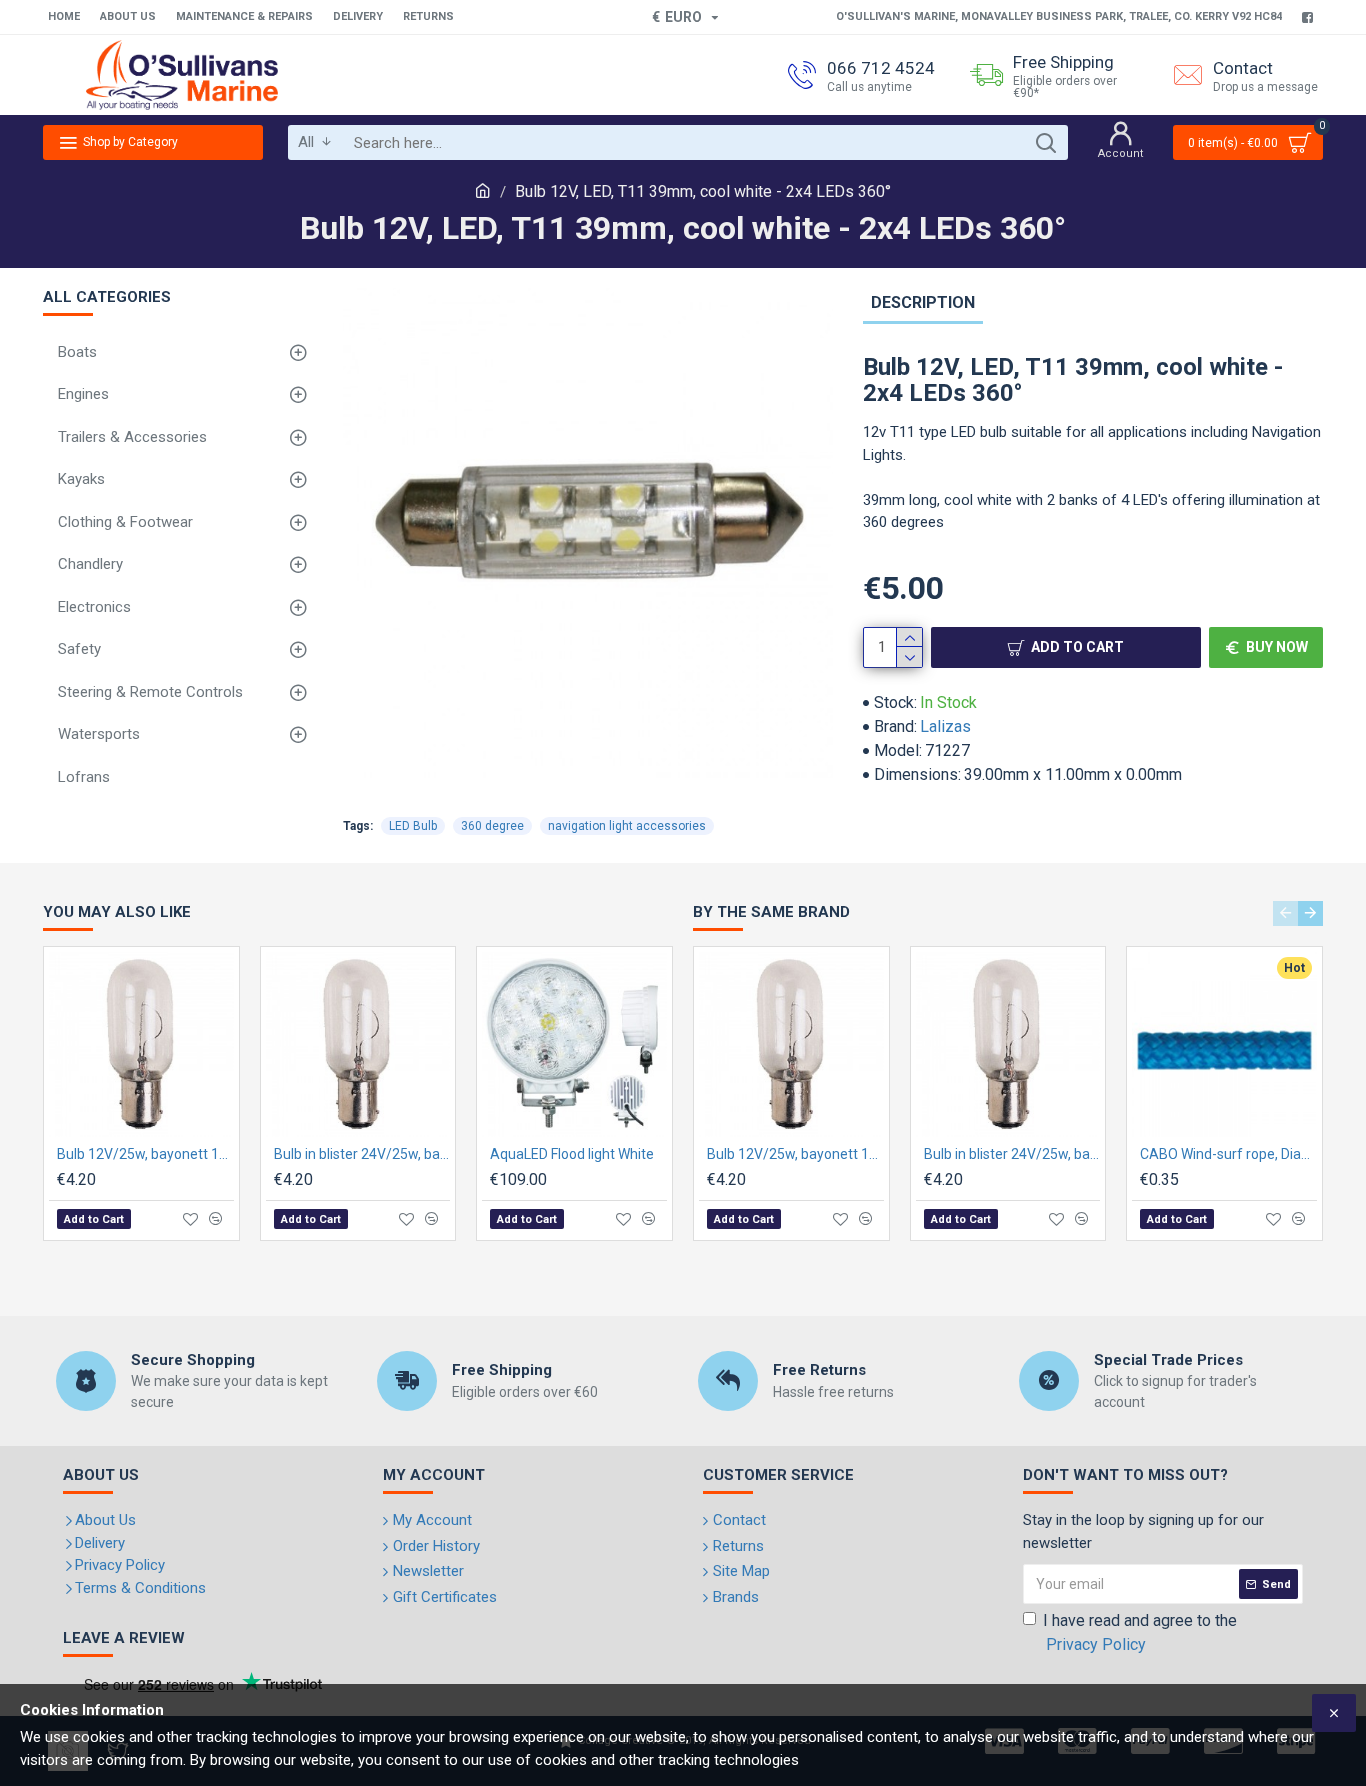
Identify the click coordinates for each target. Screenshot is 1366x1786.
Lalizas (945, 726)
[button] (1285, 913)
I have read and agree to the (1140, 1632)
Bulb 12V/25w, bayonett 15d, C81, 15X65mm (145, 1154)
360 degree (492, 826)
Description (923, 302)
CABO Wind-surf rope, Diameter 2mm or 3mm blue (1228, 1154)
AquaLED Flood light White (572, 1154)
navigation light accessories (627, 826)
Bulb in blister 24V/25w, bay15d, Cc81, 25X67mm (362, 1154)
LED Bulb (413, 826)
